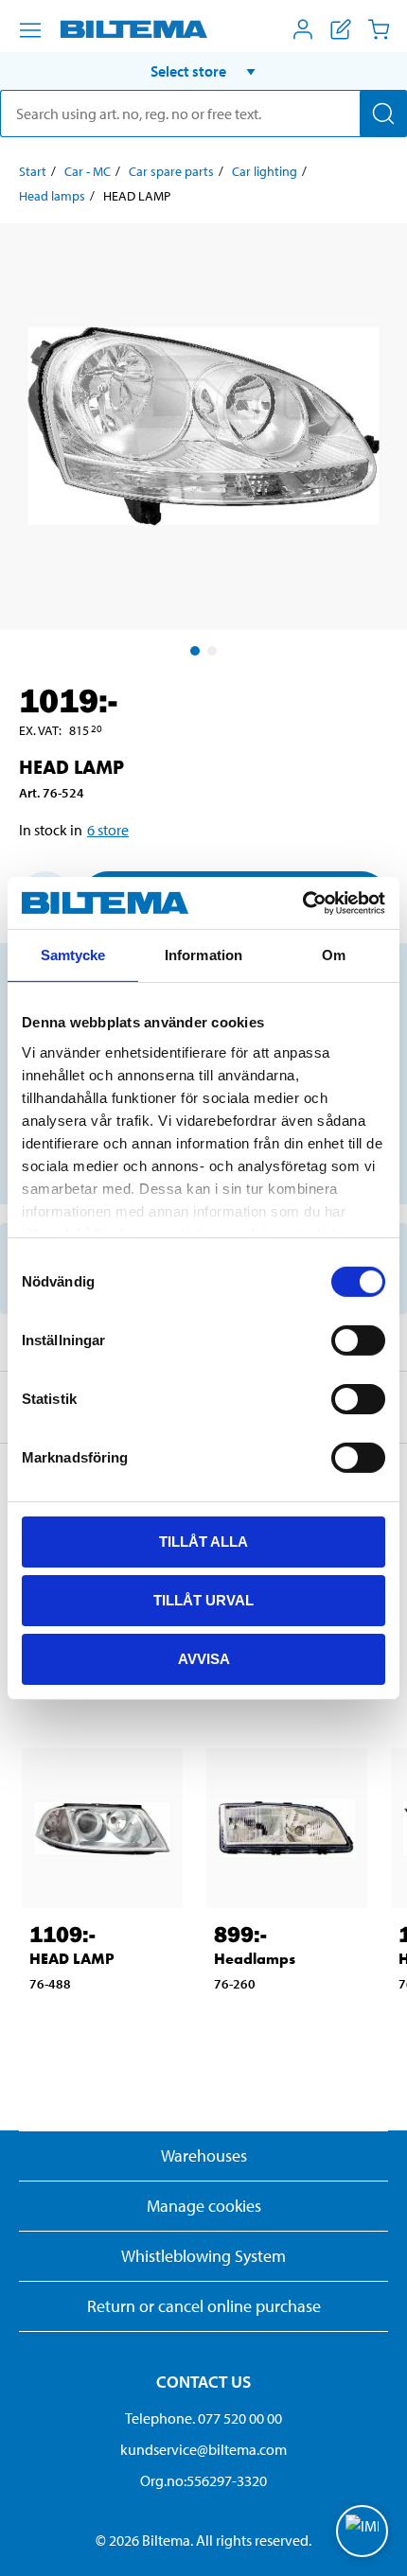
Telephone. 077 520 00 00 (203, 2418)
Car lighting (265, 171)
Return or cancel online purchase (204, 2306)
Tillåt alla (203, 1542)
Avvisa (204, 1658)
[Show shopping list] (341, 29)
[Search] (383, 114)
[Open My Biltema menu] (303, 29)
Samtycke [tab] (73, 955)
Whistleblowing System (203, 2256)
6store (108, 830)
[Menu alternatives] (30, 30)
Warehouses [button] (204, 2155)
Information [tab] (203, 955)
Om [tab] (334, 955)
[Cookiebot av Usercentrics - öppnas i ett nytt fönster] (302, 902)
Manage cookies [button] (204, 2206)
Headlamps (255, 1959)
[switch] (358, 1341)
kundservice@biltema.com (203, 2449)
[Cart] (379, 29)
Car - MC (88, 171)
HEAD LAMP (72, 1959)
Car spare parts (171, 171)
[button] (203, 71)
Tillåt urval (203, 1600)
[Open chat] (362, 2531)
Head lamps (52, 196)
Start (33, 171)
